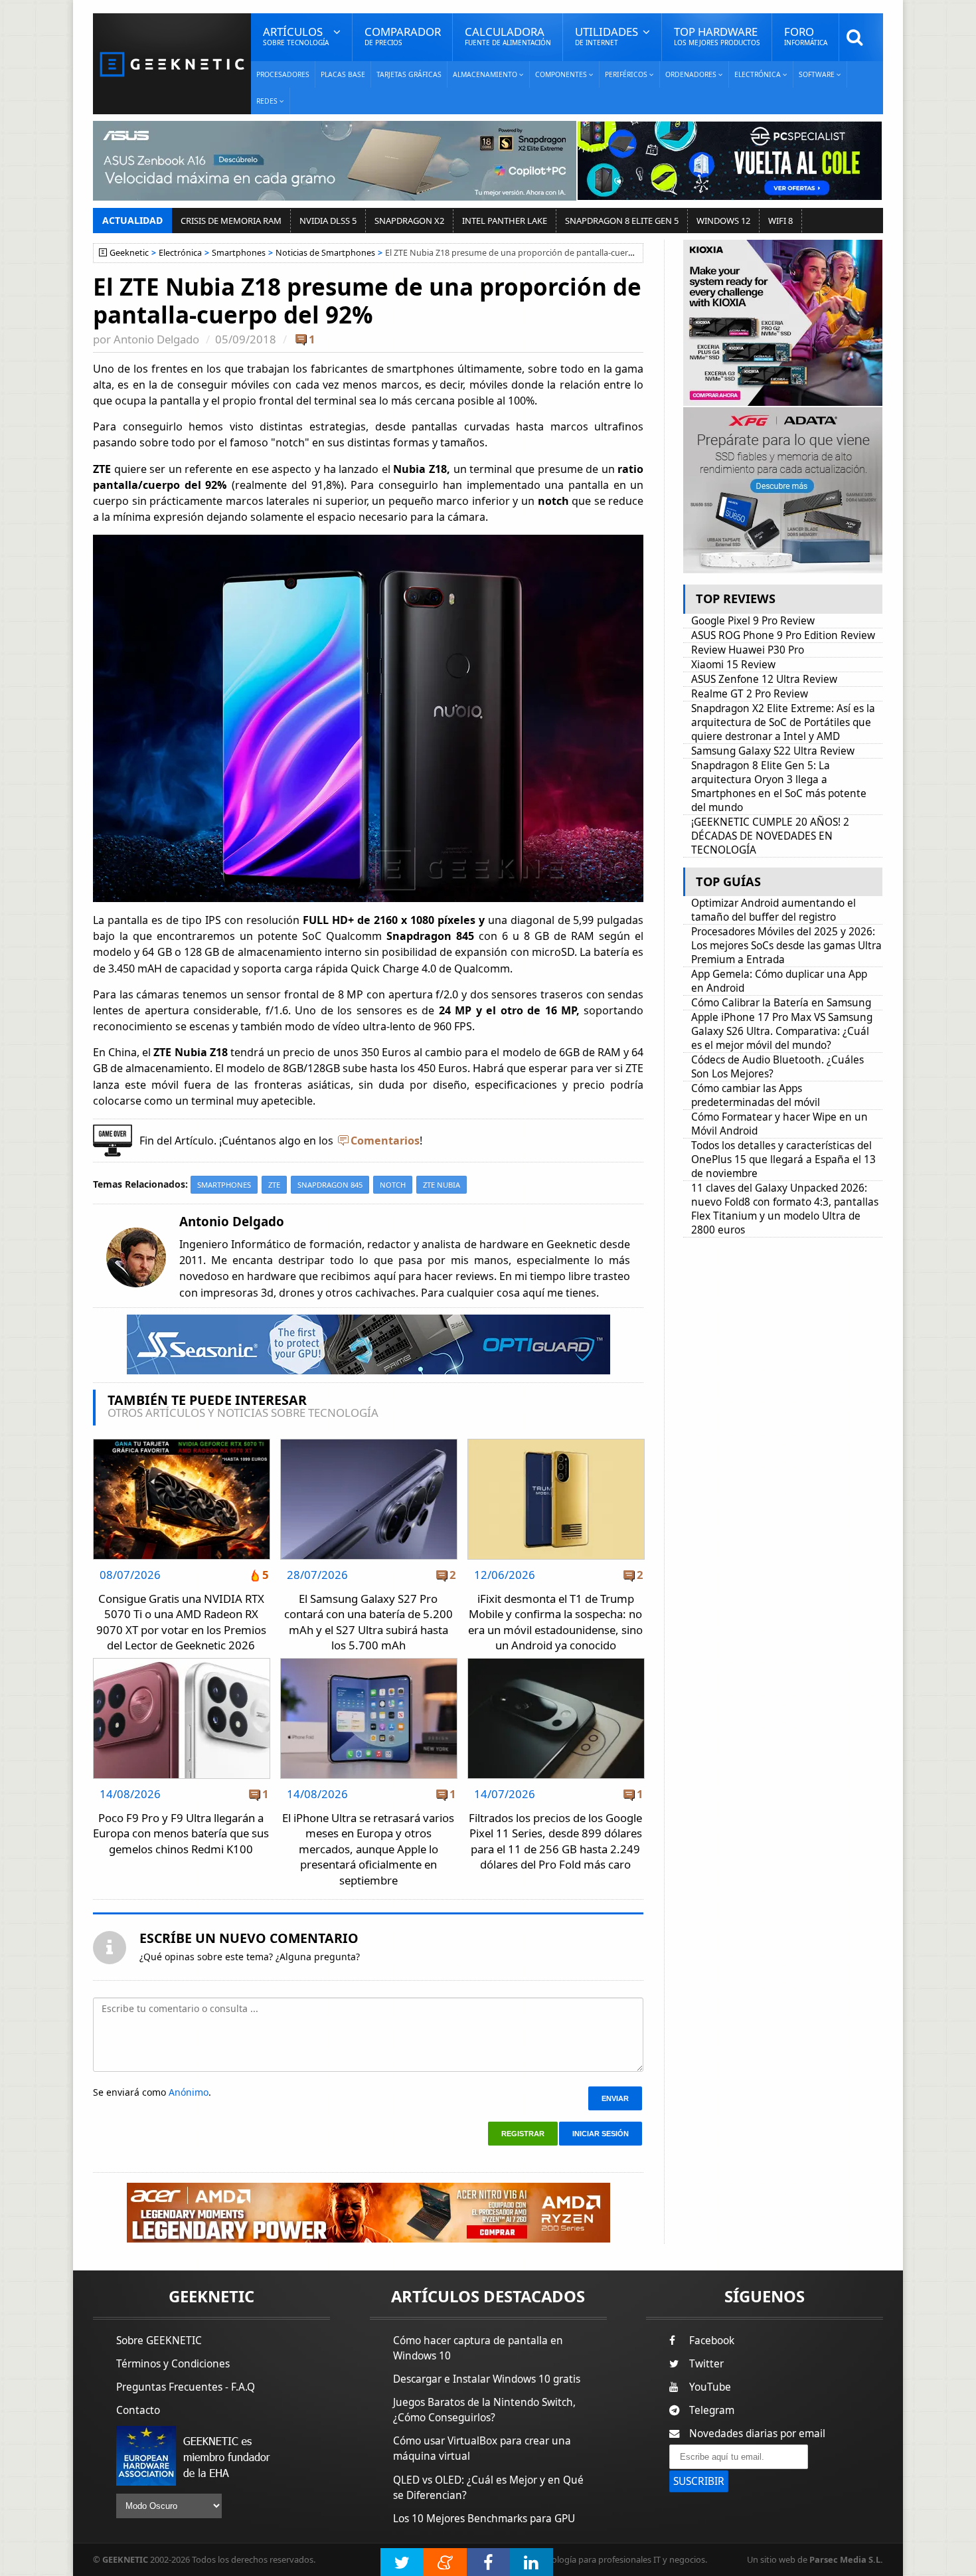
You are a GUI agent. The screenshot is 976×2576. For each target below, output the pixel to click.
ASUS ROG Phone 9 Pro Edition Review (783, 635)
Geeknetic (129, 253)
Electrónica (180, 253)
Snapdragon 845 (330, 1185)
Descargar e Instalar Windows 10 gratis (487, 2379)
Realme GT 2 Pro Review (750, 694)
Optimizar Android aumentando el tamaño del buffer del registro (773, 910)
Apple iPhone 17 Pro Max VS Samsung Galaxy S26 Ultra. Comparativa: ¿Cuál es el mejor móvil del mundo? (782, 1031)
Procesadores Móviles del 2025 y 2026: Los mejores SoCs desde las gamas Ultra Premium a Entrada (786, 946)
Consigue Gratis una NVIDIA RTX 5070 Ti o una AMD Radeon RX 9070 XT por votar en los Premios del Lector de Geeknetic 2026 (181, 1622)
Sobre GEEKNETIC (159, 2341)
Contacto (138, 2410)
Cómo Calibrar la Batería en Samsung (781, 1003)
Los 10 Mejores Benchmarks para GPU (484, 2519)
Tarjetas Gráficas (409, 74)
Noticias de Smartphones (325, 253)
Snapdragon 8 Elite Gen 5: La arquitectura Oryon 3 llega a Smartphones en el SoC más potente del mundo (779, 786)
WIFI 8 (780, 221)
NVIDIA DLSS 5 (328, 221)
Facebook (712, 2341)
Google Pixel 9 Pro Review (753, 621)
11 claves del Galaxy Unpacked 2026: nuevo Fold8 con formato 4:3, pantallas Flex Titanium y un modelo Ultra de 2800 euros (785, 1209)
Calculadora (508, 36)
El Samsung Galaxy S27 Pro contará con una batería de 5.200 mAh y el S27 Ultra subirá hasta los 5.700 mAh (368, 1622)
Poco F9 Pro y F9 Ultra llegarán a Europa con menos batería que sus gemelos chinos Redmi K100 (181, 1833)
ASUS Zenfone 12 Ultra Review (764, 679)
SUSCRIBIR (699, 2481)
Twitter (706, 2364)
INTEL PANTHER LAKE (505, 221)
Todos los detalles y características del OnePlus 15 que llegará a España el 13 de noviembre (783, 1159)
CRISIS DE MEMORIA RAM (231, 221)
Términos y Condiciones (173, 2364)
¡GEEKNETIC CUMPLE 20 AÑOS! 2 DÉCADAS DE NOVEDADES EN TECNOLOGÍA (770, 836)
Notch (393, 1185)
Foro (806, 36)
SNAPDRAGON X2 (409, 221)
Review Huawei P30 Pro (748, 650)
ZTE (274, 1185)
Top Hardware (717, 36)
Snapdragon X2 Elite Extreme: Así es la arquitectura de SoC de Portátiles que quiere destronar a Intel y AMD (783, 722)
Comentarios (385, 1141)
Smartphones (239, 253)
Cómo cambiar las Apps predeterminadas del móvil (756, 1095)
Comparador (403, 36)
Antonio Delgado (156, 339)
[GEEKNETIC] (172, 63)
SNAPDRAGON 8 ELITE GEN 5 (622, 221)
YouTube (710, 2387)
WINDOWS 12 (723, 221)
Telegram (712, 2410)
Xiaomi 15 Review (733, 665)
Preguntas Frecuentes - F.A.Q (186, 2387)
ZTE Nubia (442, 1185)
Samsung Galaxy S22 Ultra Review (773, 751)
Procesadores (283, 74)
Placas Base (343, 74)
